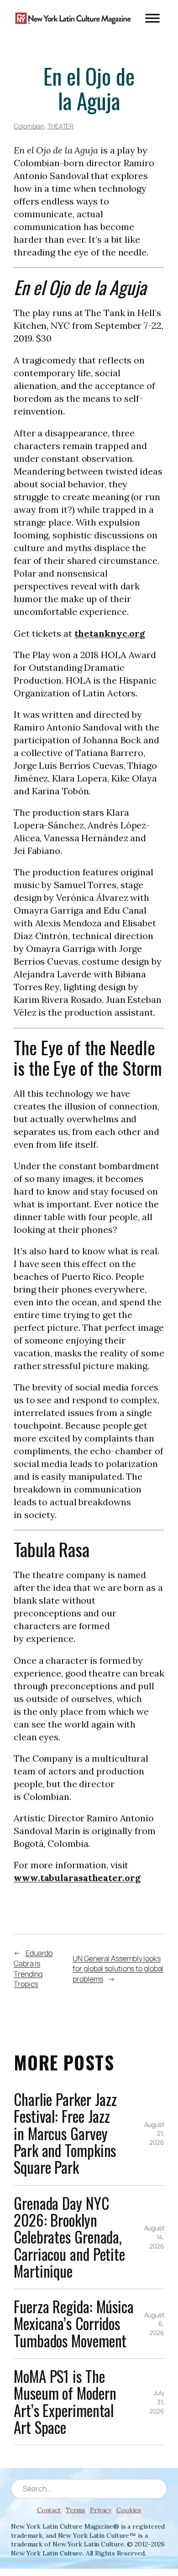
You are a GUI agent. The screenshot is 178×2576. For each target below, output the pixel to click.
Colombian (29, 126)
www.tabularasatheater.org (77, 1878)
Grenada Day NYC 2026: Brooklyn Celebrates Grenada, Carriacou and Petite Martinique (69, 2237)
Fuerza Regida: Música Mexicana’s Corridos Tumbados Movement (74, 2324)
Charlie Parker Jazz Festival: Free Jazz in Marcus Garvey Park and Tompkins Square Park (65, 2134)
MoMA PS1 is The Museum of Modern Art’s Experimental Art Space (65, 2402)
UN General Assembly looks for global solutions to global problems (118, 1969)
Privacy (101, 2510)
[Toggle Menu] (152, 18)
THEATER (60, 126)
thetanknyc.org (110, 633)
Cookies (129, 2510)
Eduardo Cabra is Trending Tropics (33, 1968)
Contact (49, 2510)
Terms (76, 2510)
